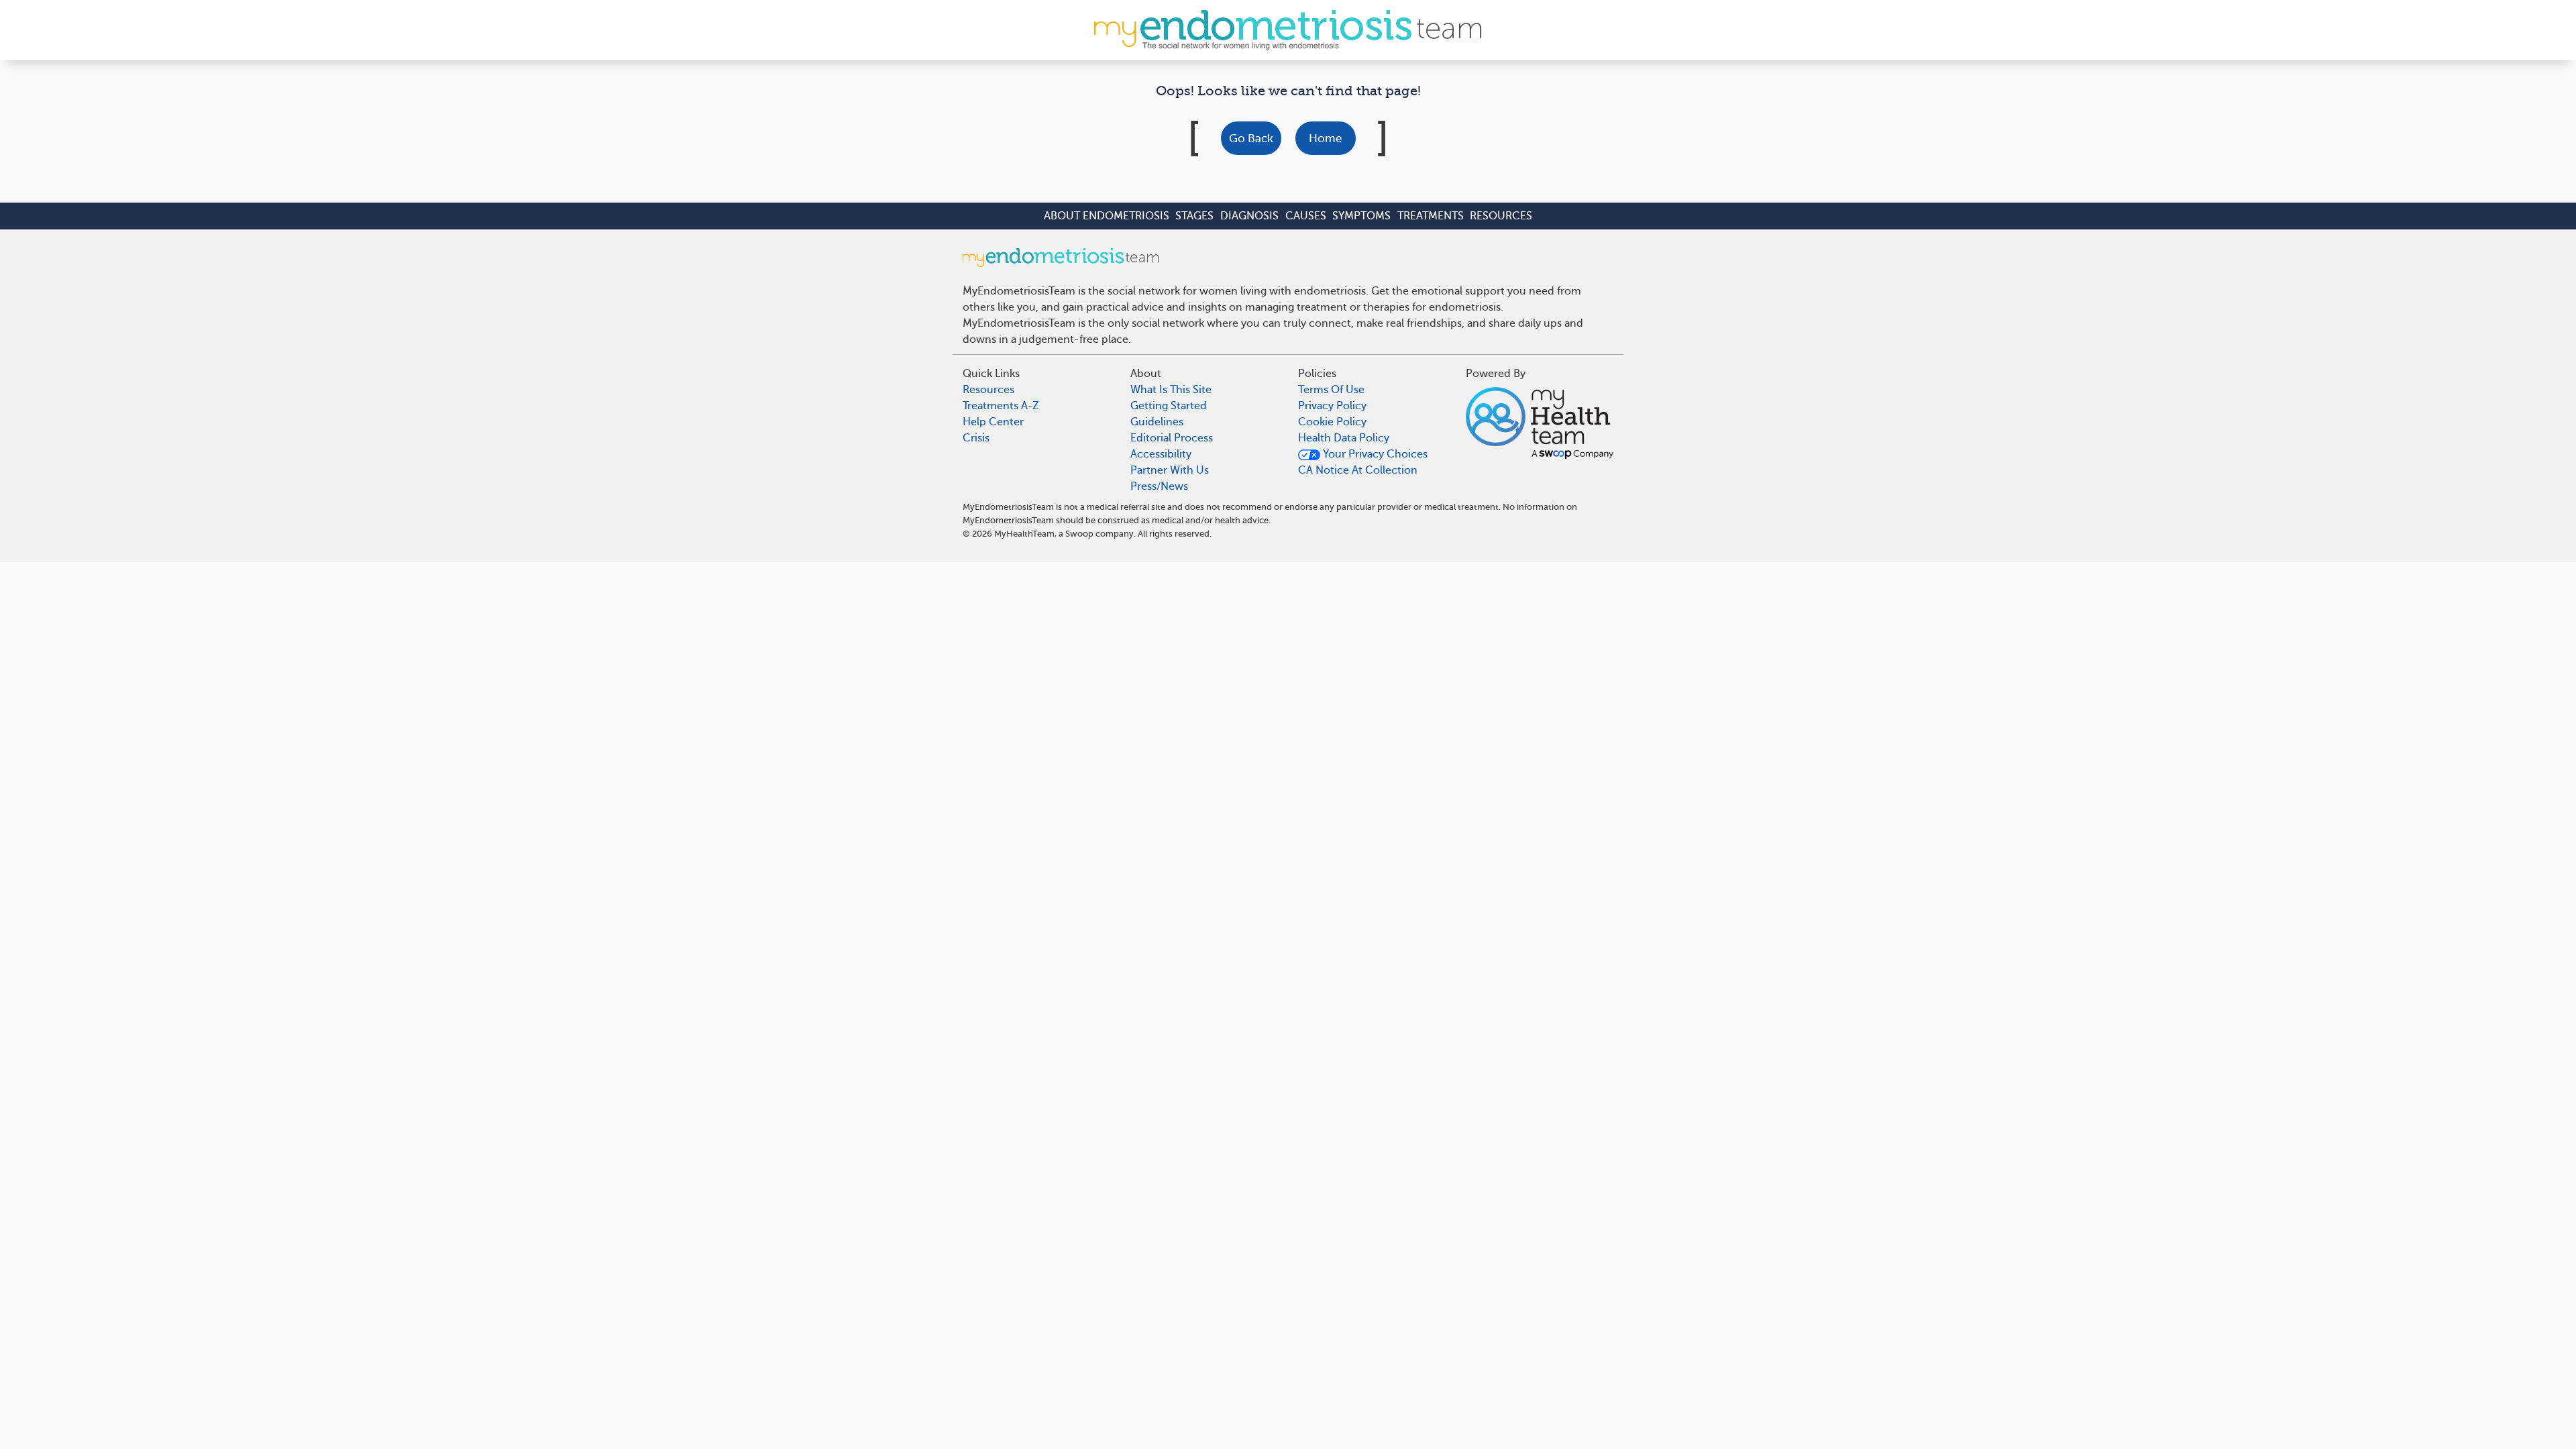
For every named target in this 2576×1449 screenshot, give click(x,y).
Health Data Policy (1344, 438)
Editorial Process (1172, 438)
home (1325, 139)
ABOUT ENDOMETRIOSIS (1107, 216)
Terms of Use (1331, 390)
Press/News (1159, 486)
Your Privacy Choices (1374, 454)
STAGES (1194, 216)
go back (1251, 139)
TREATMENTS (1431, 216)
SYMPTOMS (1361, 216)
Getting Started (1169, 406)
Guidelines (1157, 422)
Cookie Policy (1332, 422)
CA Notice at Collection (1358, 470)
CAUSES (1306, 216)
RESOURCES (1501, 216)
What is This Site (1171, 390)
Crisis (976, 438)
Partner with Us (1170, 470)
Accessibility (1161, 454)
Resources (988, 390)
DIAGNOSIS (1249, 216)
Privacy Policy (1332, 406)
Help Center (993, 422)
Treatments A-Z (1001, 406)
